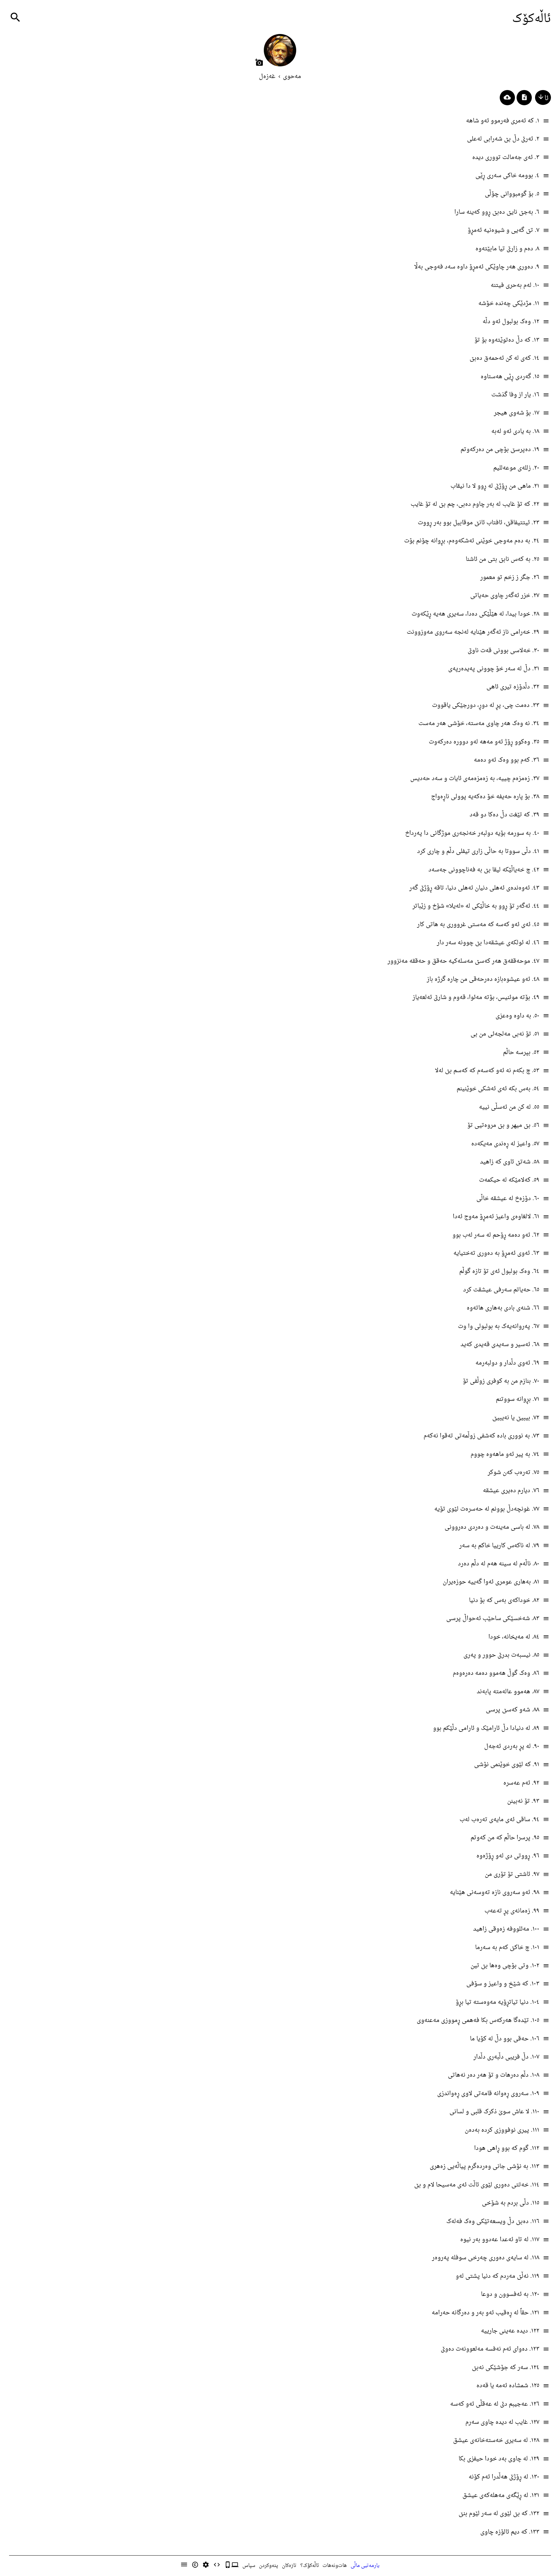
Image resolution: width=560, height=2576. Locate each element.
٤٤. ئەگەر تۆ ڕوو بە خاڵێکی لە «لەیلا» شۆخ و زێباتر (476, 906)
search (15, 17)
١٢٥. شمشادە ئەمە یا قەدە (508, 2386)
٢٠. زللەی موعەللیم (516, 468)
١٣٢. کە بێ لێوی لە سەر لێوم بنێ (499, 2514)
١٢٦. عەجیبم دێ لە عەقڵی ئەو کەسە (495, 2404)
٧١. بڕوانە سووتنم (518, 1399)
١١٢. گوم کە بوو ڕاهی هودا (507, 2148)
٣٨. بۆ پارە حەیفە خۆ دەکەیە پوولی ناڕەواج (485, 797)
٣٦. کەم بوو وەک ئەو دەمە (507, 760)
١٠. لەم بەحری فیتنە (515, 285)
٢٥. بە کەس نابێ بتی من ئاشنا (502, 559)
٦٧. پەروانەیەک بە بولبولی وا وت (499, 1327)
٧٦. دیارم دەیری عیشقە (511, 1491)
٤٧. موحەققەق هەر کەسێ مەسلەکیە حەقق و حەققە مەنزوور (463, 961)
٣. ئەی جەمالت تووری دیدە (506, 158)
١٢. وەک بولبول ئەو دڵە (511, 322)
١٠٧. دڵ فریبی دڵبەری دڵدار (506, 2057)
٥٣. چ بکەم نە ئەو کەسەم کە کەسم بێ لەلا (487, 1071)
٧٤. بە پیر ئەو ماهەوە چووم (505, 1454)
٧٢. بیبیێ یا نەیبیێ (516, 1418)
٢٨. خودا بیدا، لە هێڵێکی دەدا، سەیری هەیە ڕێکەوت (475, 614)
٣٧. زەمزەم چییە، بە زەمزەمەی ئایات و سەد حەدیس (475, 779)
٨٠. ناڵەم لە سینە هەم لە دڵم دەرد (499, 1564)
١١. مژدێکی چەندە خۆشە (509, 304)
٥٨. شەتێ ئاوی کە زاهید (510, 1162)
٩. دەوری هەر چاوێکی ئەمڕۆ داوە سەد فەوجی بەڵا (477, 267)
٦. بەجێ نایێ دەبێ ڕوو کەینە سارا (497, 212)
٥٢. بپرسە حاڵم (521, 1053)
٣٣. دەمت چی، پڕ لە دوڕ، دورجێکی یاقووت (486, 705)
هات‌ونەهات (335, 2566)
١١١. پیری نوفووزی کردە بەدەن (502, 2130)
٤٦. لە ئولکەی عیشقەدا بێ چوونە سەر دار (488, 943)
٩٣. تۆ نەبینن (523, 1801)
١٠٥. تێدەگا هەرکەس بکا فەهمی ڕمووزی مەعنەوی (478, 2020)
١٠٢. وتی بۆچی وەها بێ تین (505, 1966)
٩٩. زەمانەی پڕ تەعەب (512, 1911)
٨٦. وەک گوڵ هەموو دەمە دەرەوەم (496, 1673)
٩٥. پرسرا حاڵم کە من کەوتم (505, 1838)
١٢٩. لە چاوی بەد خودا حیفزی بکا (499, 2459)
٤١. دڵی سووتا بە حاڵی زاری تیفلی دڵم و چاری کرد (478, 851)
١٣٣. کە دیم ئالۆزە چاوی (510, 2532)
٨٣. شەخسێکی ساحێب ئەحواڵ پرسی (493, 1619)
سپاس (249, 2566)
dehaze (546, 121)
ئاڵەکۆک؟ (310, 2566)
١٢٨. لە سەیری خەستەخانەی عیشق (496, 2440)
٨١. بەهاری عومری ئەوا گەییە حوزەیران (491, 1582)
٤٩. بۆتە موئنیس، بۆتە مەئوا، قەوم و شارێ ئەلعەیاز (476, 998)
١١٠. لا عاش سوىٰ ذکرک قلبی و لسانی (494, 2112)
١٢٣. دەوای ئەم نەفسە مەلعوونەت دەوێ (490, 2349)
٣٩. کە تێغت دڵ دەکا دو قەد (504, 815)
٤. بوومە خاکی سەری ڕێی (507, 176)
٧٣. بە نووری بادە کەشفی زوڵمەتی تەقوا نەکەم (481, 1436)
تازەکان (289, 2566)
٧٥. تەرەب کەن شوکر (513, 1473)
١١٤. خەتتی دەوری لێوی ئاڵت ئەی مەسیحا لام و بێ (477, 2185)
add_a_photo (259, 62)
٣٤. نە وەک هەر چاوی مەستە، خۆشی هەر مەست (479, 724)
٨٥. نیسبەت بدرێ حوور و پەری (501, 1655)
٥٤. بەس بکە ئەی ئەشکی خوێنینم (498, 1089)
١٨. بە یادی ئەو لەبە (515, 431)
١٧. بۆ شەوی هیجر (517, 413)
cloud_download (507, 97)
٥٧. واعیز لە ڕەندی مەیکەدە (505, 1144)
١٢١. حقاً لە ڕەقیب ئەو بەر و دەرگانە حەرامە (485, 2313)
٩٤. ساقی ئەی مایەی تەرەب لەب (499, 1820)
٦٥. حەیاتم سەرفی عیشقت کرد (501, 1290)
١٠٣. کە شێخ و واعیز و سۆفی (503, 1984)
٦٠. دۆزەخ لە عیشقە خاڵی (508, 1199)
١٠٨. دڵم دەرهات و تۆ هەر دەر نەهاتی (494, 2075)
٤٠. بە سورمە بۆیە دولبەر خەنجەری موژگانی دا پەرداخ (472, 833)
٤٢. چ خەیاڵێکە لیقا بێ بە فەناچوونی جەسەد (484, 870)
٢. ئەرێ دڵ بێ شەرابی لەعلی (503, 139)
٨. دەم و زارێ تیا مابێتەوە (507, 249)
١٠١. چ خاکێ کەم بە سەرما (507, 1948)
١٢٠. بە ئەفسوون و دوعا (510, 2294)
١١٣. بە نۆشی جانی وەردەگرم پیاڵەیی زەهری (484, 2167)
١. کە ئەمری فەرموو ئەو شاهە (503, 121)
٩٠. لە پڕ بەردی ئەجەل (512, 1747)
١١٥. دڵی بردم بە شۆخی (511, 2203)
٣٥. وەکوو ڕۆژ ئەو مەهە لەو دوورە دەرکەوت (484, 742)
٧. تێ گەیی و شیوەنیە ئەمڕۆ (503, 230)
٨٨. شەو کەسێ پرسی (513, 1710)
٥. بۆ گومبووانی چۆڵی (512, 194)
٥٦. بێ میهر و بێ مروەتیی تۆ (503, 1125)
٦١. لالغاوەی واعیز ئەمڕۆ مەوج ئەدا (496, 1217)
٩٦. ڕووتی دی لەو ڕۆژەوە (508, 1856)
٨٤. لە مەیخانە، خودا (514, 1637)
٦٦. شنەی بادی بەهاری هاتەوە (503, 1308)
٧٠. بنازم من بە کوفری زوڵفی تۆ (501, 1381)
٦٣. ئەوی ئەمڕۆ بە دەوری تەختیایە (496, 1253)
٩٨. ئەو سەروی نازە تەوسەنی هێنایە (495, 1893)
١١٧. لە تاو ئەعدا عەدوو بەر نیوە (500, 2240)
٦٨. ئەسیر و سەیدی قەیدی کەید (500, 1345)
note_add (524, 97)
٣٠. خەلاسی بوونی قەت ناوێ (503, 651)
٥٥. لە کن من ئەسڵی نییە (509, 1107)
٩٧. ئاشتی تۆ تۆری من (512, 1874)
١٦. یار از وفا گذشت (515, 395)
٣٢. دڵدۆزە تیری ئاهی (513, 687)
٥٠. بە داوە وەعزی (517, 1016)
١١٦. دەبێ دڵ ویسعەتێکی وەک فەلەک (493, 2222)
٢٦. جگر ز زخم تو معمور (510, 578)
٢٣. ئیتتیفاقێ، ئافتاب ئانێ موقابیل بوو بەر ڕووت (478, 523)
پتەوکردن (268, 2566)
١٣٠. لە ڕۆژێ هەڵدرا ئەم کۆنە (504, 2477)
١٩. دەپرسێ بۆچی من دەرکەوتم (500, 450)
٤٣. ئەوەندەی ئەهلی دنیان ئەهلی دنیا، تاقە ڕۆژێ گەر (474, 888)
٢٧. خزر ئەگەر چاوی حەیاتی (505, 596)
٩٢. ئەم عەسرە (521, 1783)
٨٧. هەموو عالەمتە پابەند (508, 1692)
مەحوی (292, 77)
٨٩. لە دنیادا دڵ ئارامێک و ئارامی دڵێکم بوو (486, 1728)
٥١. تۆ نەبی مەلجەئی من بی (505, 1034)
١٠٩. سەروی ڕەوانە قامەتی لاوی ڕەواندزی (488, 2094)
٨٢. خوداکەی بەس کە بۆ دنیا (504, 1600)
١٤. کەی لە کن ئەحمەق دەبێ (504, 358)
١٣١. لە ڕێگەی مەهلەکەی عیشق (501, 2496)
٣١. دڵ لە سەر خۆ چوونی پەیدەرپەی (494, 669)
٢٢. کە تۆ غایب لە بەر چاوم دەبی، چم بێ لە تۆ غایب (475, 504)
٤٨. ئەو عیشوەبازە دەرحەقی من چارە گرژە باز (483, 979)
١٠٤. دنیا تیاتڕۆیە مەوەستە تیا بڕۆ (497, 2002)
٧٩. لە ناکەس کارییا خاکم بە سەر (499, 1546)
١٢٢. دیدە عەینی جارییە (510, 2331)
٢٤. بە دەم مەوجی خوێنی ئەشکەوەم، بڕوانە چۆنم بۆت (472, 541)
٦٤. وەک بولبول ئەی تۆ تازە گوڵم (499, 1271)
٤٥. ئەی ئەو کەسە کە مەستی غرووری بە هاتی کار (478, 925)
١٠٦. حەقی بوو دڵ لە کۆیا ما (505, 2039)
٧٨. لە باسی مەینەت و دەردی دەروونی (492, 1527)
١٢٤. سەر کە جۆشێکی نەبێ (506, 2368)
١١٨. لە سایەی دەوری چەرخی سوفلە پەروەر (486, 2258)
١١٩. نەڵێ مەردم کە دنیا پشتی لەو (497, 2276)
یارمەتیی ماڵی (365, 2566)
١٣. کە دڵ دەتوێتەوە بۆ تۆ (507, 340)
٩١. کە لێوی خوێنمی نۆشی (507, 1765)
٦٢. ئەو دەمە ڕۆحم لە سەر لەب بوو (496, 1235)
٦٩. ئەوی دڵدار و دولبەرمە (507, 1363)
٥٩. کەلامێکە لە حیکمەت (509, 1180)
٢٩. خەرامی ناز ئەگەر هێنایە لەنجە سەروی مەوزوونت (473, 632)
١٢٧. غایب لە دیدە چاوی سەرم (502, 2422)
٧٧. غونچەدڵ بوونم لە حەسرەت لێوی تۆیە (487, 1509)
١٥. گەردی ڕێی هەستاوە (510, 377)
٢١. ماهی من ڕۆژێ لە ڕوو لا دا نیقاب (495, 486)
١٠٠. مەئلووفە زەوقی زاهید (506, 1929)
